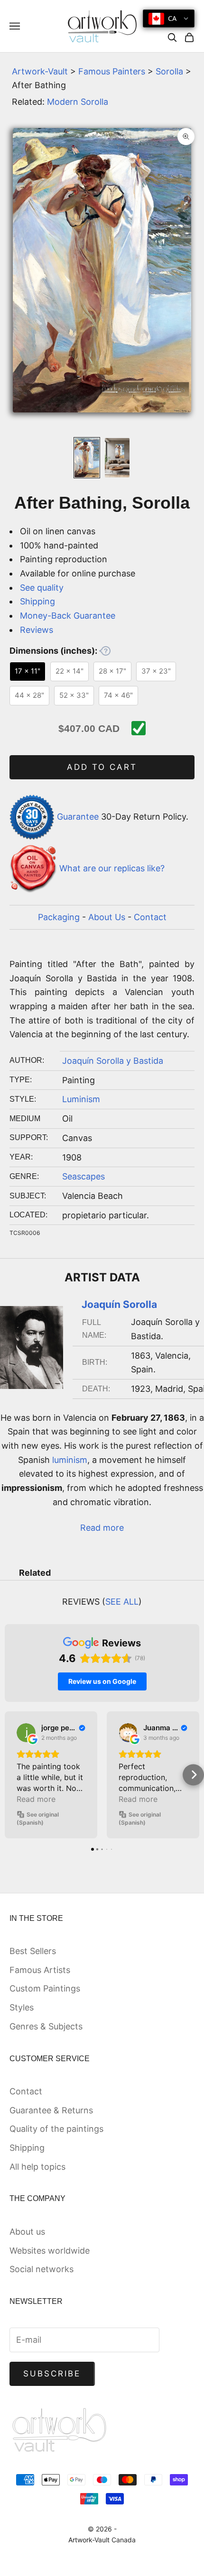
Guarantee (78, 817)
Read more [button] (36, 1799)
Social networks (42, 2269)
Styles (22, 2007)
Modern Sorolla (78, 102)
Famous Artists (40, 1970)
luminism (70, 1460)
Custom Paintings (45, 1988)
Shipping (37, 601)
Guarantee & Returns (51, 2110)
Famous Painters (112, 71)
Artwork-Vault (40, 71)
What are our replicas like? (112, 868)
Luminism (81, 1099)
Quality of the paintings (56, 2129)
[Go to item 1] (87, 458)
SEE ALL (122, 1602)
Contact (150, 917)
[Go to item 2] (117, 458)
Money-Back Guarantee (68, 616)
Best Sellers (33, 1951)
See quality (42, 588)
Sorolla (169, 71)
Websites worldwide (50, 2251)
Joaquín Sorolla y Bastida (113, 1061)
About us (27, 2232)
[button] (11, 1775)
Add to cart (102, 767)
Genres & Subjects (46, 2026)
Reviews (37, 630)
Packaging (59, 917)
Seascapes (83, 1176)
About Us (107, 917)
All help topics (37, 2167)
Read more (102, 1528)
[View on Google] (26, 1733)
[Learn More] (105, 651)
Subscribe (52, 2374)
